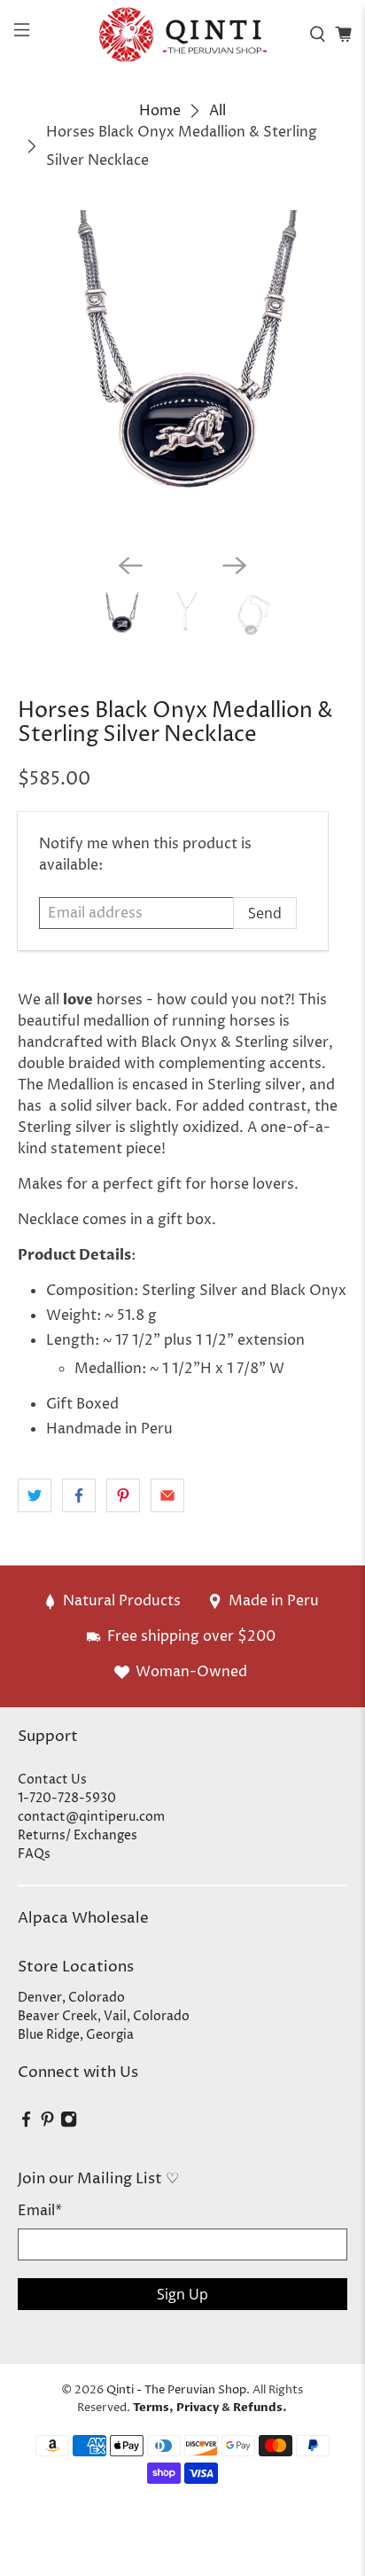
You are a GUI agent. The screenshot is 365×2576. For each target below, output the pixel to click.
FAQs (34, 1854)
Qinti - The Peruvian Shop (176, 2390)
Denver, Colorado (71, 1998)
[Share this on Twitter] (35, 1495)
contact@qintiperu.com (91, 1817)
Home (160, 111)
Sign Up (182, 2294)
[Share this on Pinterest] (123, 1495)
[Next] (235, 566)
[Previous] (130, 566)
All (217, 111)
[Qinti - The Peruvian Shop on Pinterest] (47, 2123)
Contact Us (52, 1780)
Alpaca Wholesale (83, 1918)
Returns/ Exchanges (78, 1835)
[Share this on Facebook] (79, 1495)
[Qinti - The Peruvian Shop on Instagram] (69, 2123)
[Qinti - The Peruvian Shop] (182, 34)
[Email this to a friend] (167, 1495)
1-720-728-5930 (67, 1798)
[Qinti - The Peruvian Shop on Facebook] (26, 2123)
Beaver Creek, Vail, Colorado (104, 2016)
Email (40, 2211)
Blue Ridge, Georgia (76, 2035)
